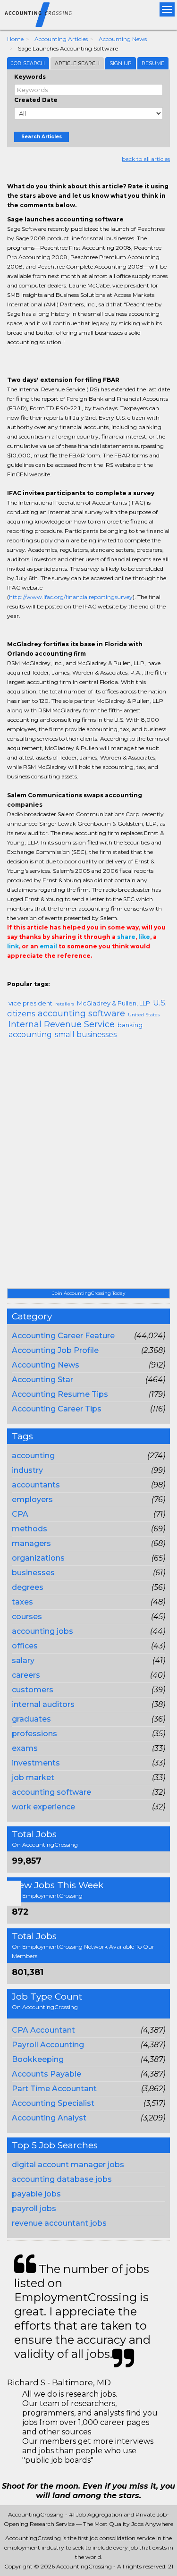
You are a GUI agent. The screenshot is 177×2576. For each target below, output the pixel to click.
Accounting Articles (61, 39)
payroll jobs (34, 2209)
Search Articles (42, 137)
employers (32, 1499)
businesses (33, 1573)
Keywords (30, 77)
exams (25, 1748)
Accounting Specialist (53, 2103)
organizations (38, 1558)
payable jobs (36, 2194)
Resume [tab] (153, 63)
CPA (20, 1514)
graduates (31, 1719)
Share (13, 975)
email (48, 946)
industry (27, 1470)
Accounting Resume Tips (60, 1394)
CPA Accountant (43, 2030)
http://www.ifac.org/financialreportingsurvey (71, 597)
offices (25, 1646)
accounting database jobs (62, 2179)
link (13, 946)
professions (34, 1734)
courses (27, 1617)
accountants (36, 1485)
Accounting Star (42, 1380)
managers (31, 1543)
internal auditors (43, 1704)
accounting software (51, 1792)
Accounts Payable (46, 2074)
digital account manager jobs (68, 2165)
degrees (28, 1587)
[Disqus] (88, 1167)
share (126, 937)
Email (72, 975)
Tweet (41, 975)
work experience (43, 1807)
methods (29, 1529)
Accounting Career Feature (63, 1336)
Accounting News (123, 39)
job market (33, 1778)
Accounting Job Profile (55, 1350)
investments (36, 1763)
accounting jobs (42, 1631)
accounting (33, 1456)
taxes (22, 1602)
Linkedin (55, 975)
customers (33, 1690)
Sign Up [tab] (121, 63)
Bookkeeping (38, 2059)
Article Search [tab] (77, 63)
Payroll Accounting (48, 2045)
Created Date (36, 100)
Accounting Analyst (49, 2118)
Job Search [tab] (28, 63)
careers (26, 1675)
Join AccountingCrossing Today (89, 1293)
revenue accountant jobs (59, 2223)
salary (23, 1660)
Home (15, 39)
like (144, 937)
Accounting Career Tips (57, 1409)
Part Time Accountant (54, 2089)
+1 (27, 975)
